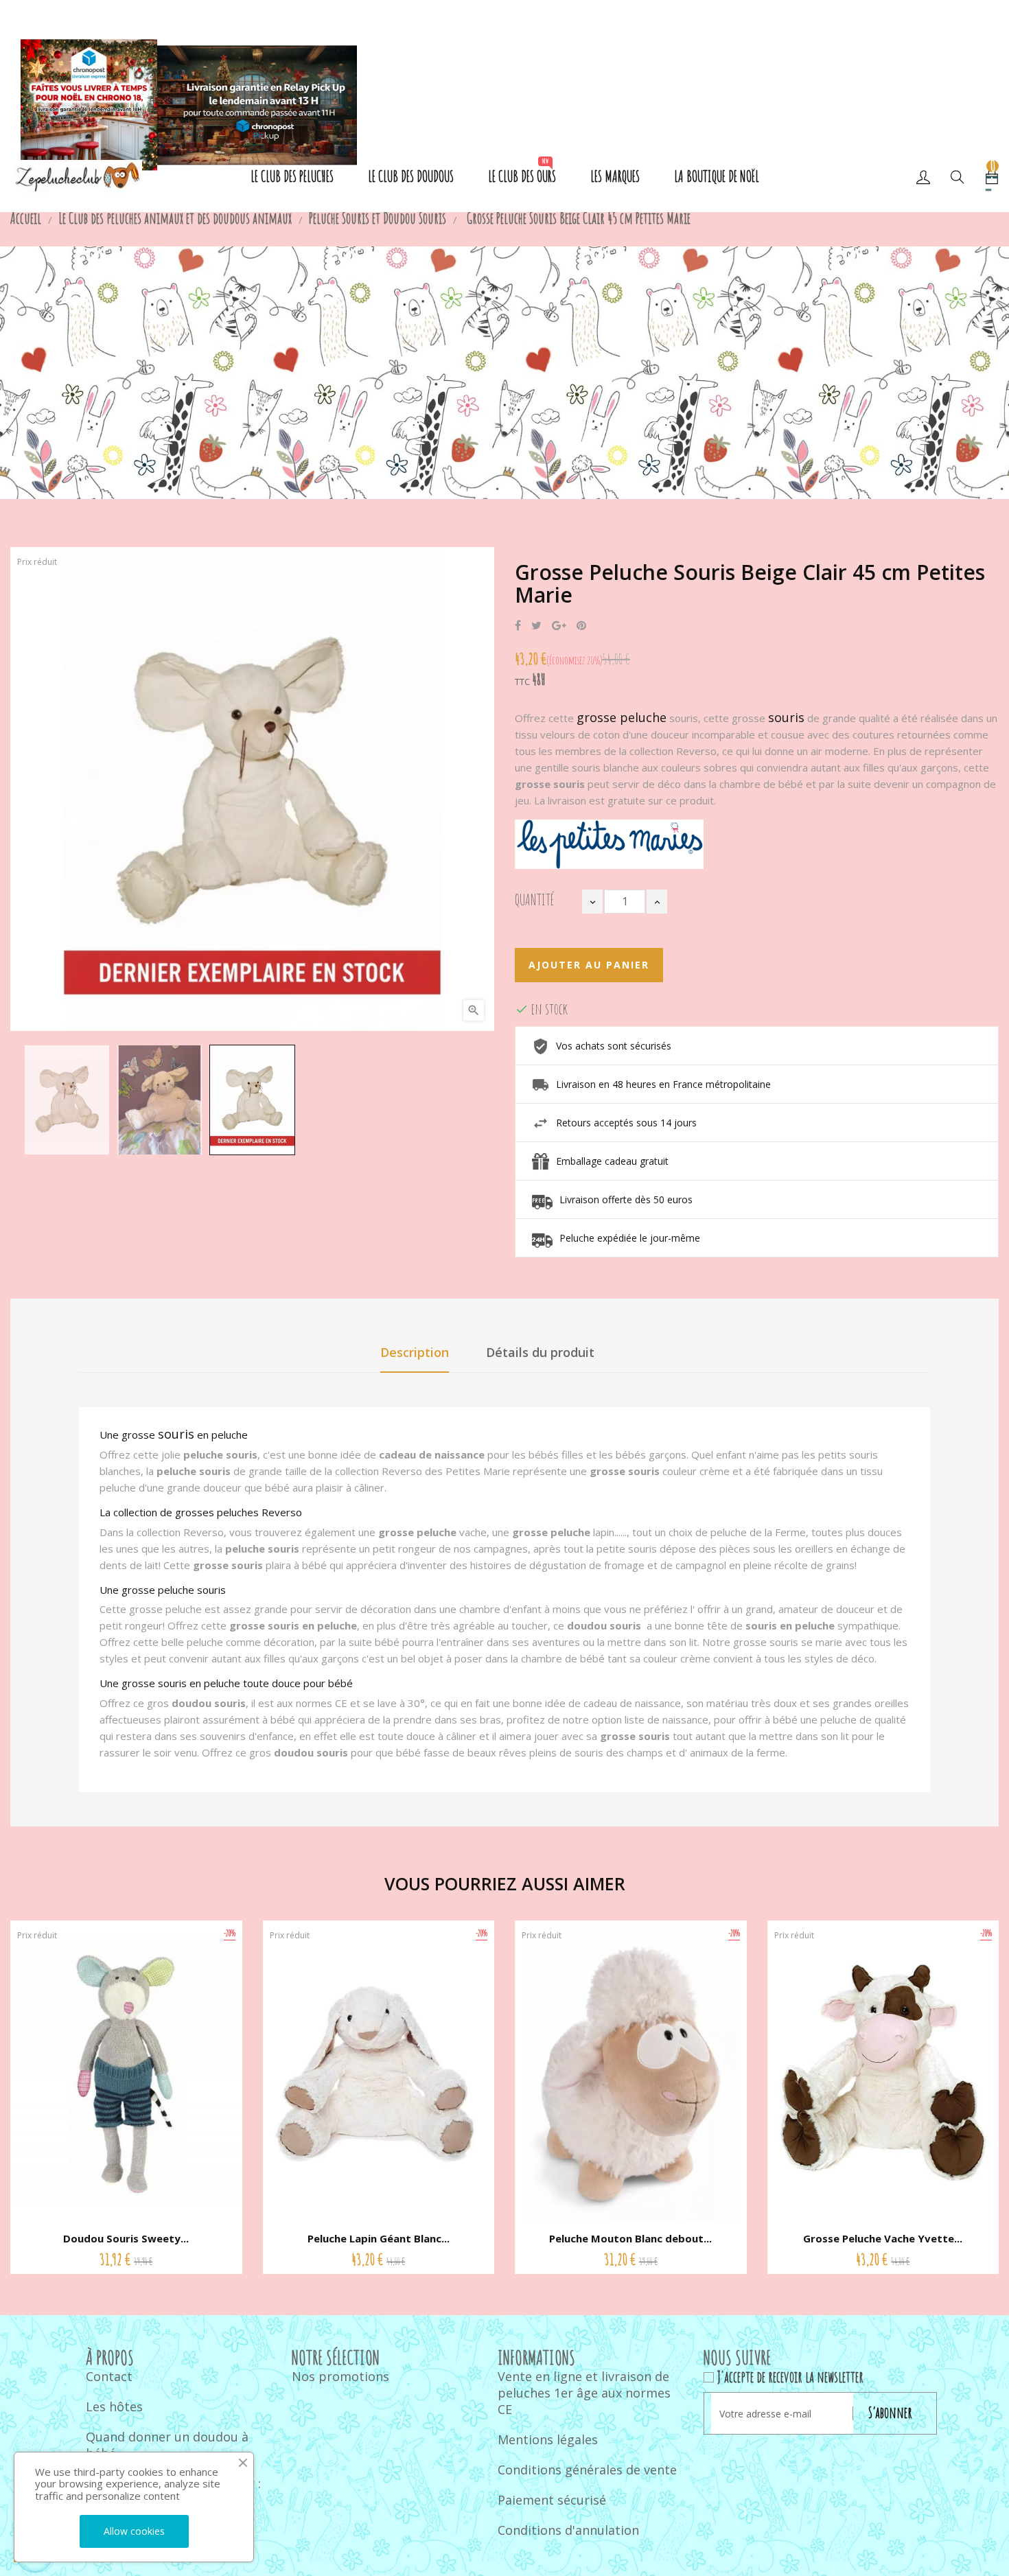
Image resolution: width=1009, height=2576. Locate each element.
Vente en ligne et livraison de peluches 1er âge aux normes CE (584, 2393)
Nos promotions (340, 2376)
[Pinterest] (581, 626)
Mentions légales (548, 2439)
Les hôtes (114, 2406)
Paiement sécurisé (552, 2500)
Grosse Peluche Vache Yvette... (883, 2238)
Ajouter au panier (589, 965)
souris (786, 717)
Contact (109, 2376)
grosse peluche (622, 717)
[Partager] (518, 626)
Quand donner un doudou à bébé (167, 2445)
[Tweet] (536, 626)
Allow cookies (134, 2531)
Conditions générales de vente (587, 2470)
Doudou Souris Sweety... (126, 2238)
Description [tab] (415, 1352)
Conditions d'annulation (568, 2530)
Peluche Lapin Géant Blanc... (379, 2238)
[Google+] (559, 626)
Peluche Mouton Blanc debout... (630, 2238)
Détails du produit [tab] (540, 1352)
